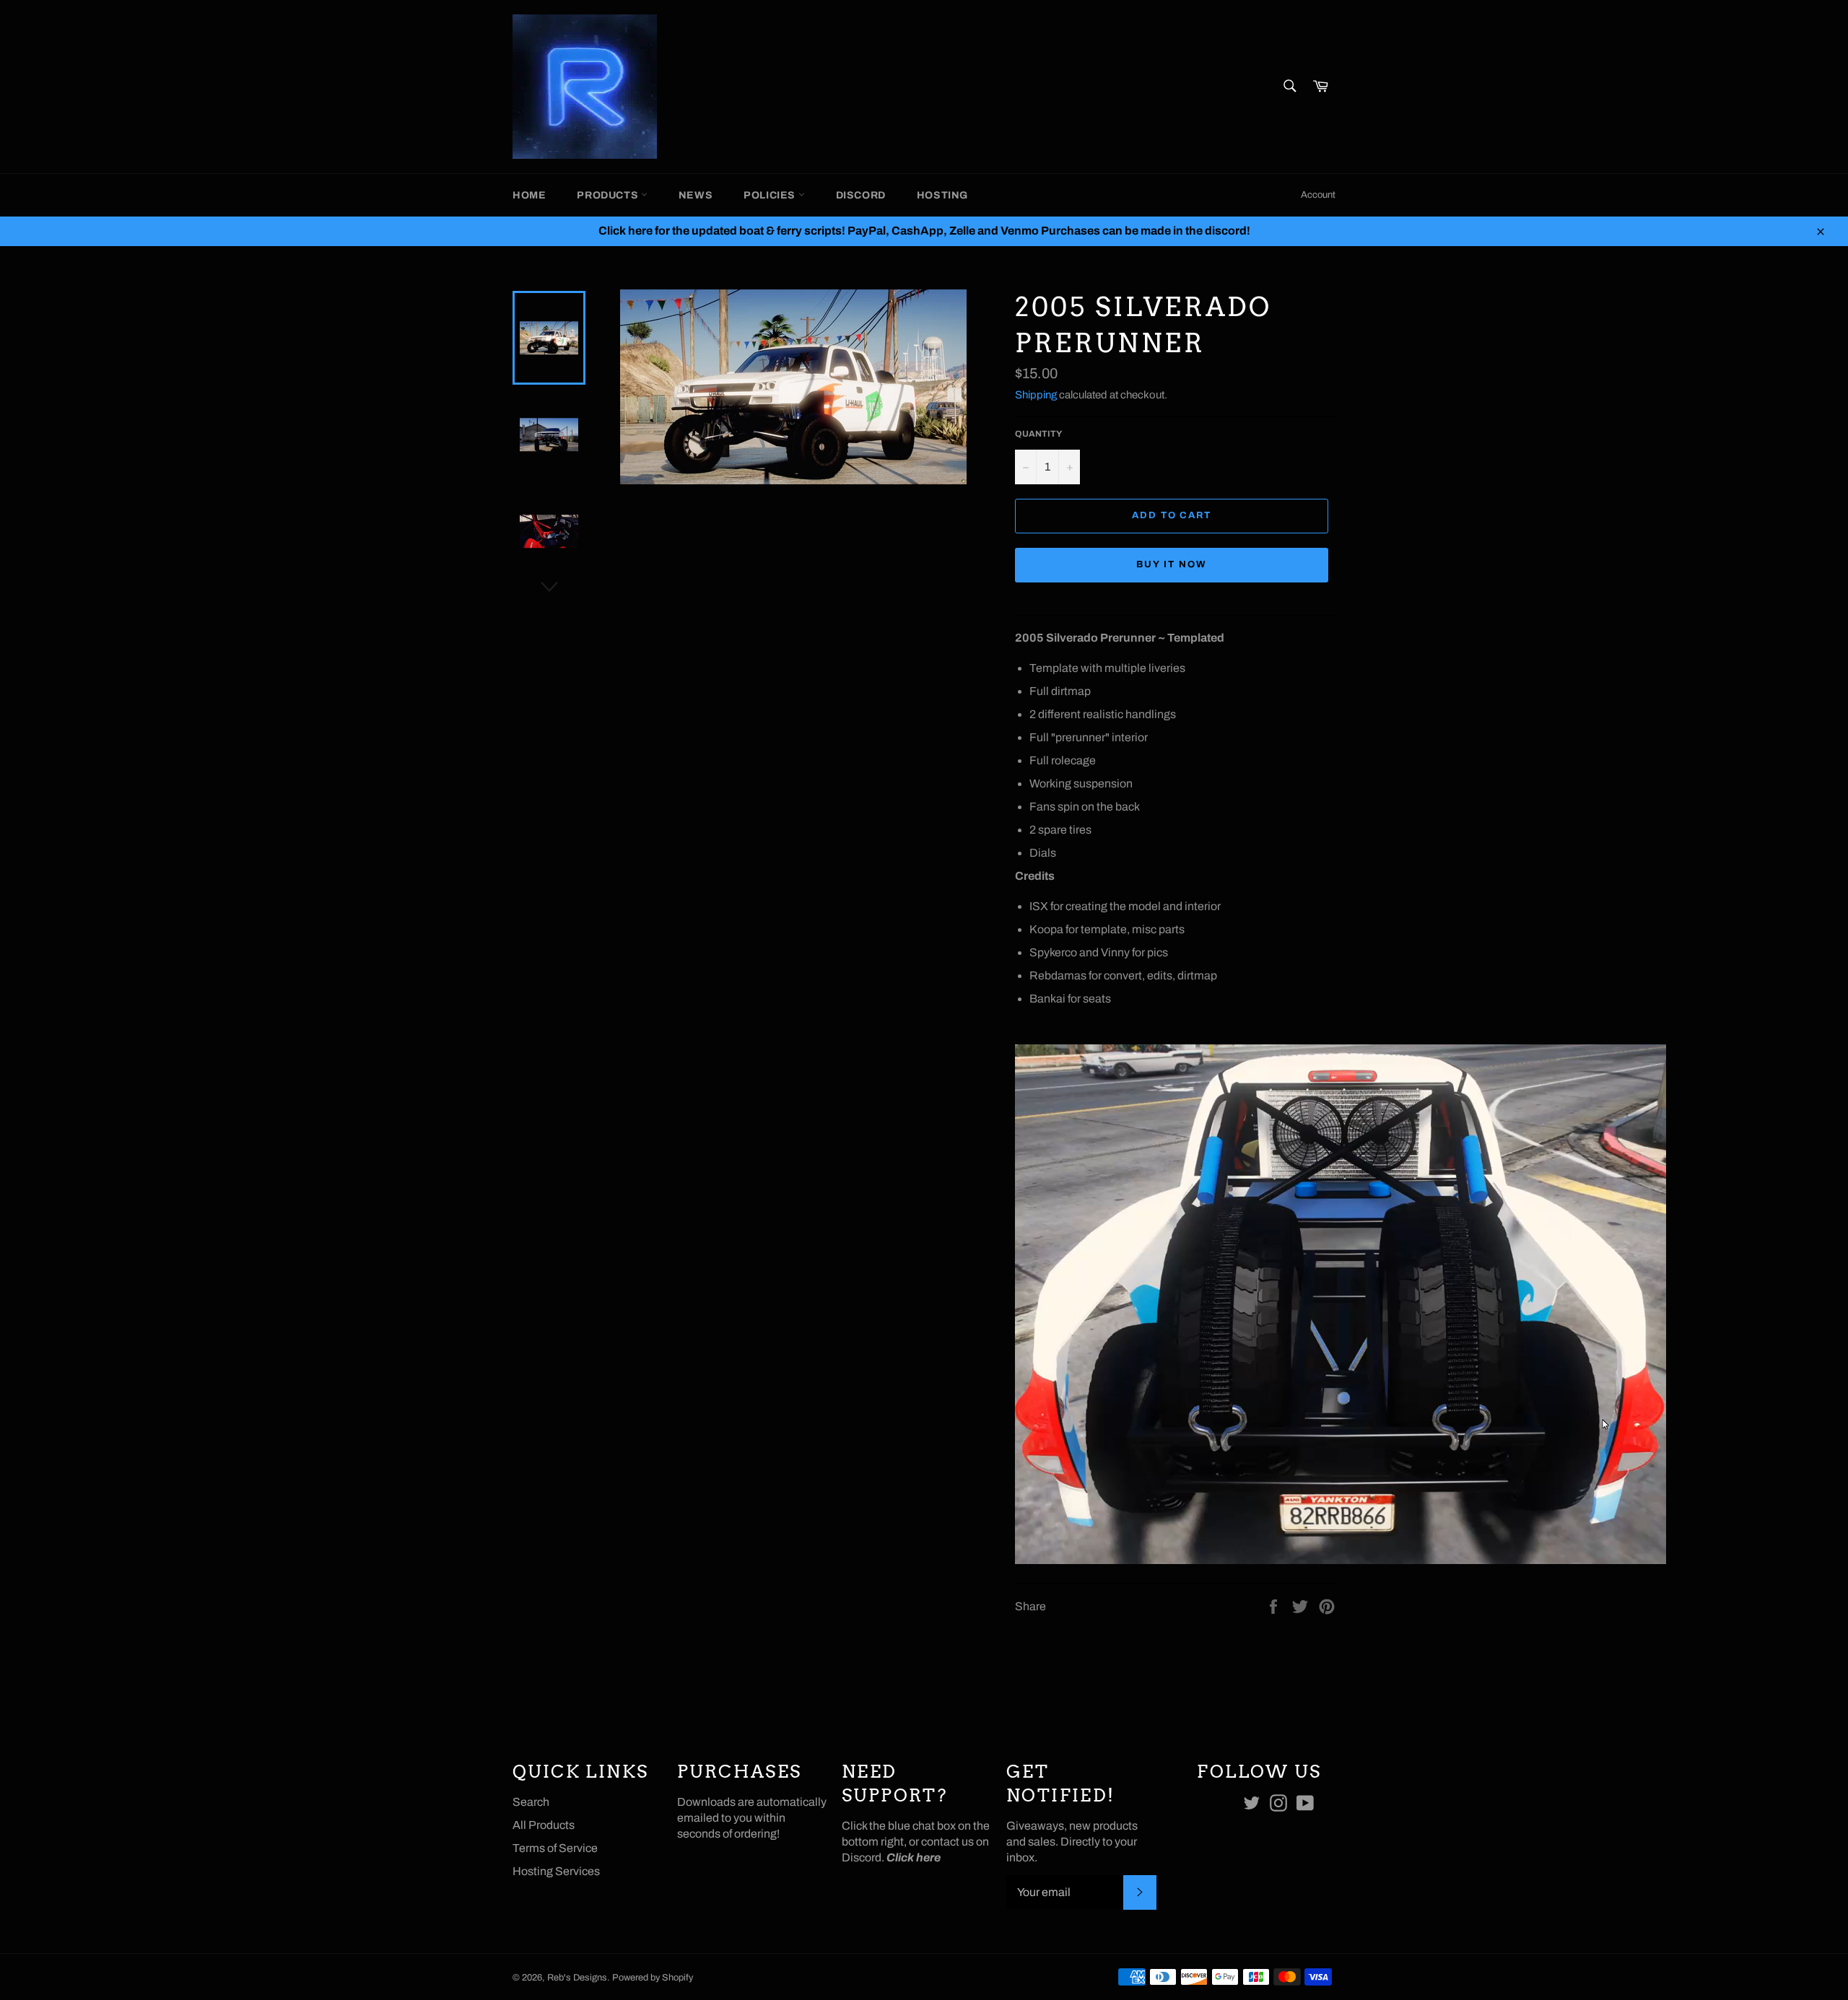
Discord (861, 195)
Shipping (1036, 395)
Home (529, 195)
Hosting (942, 195)
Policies (771, 195)
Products (609, 195)
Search (531, 1802)
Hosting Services (556, 1871)
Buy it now (1172, 564)
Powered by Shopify (653, 1978)
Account (1318, 195)
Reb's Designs (577, 1978)
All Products (544, 1825)
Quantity (1038, 434)
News (696, 195)
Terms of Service (555, 1848)
